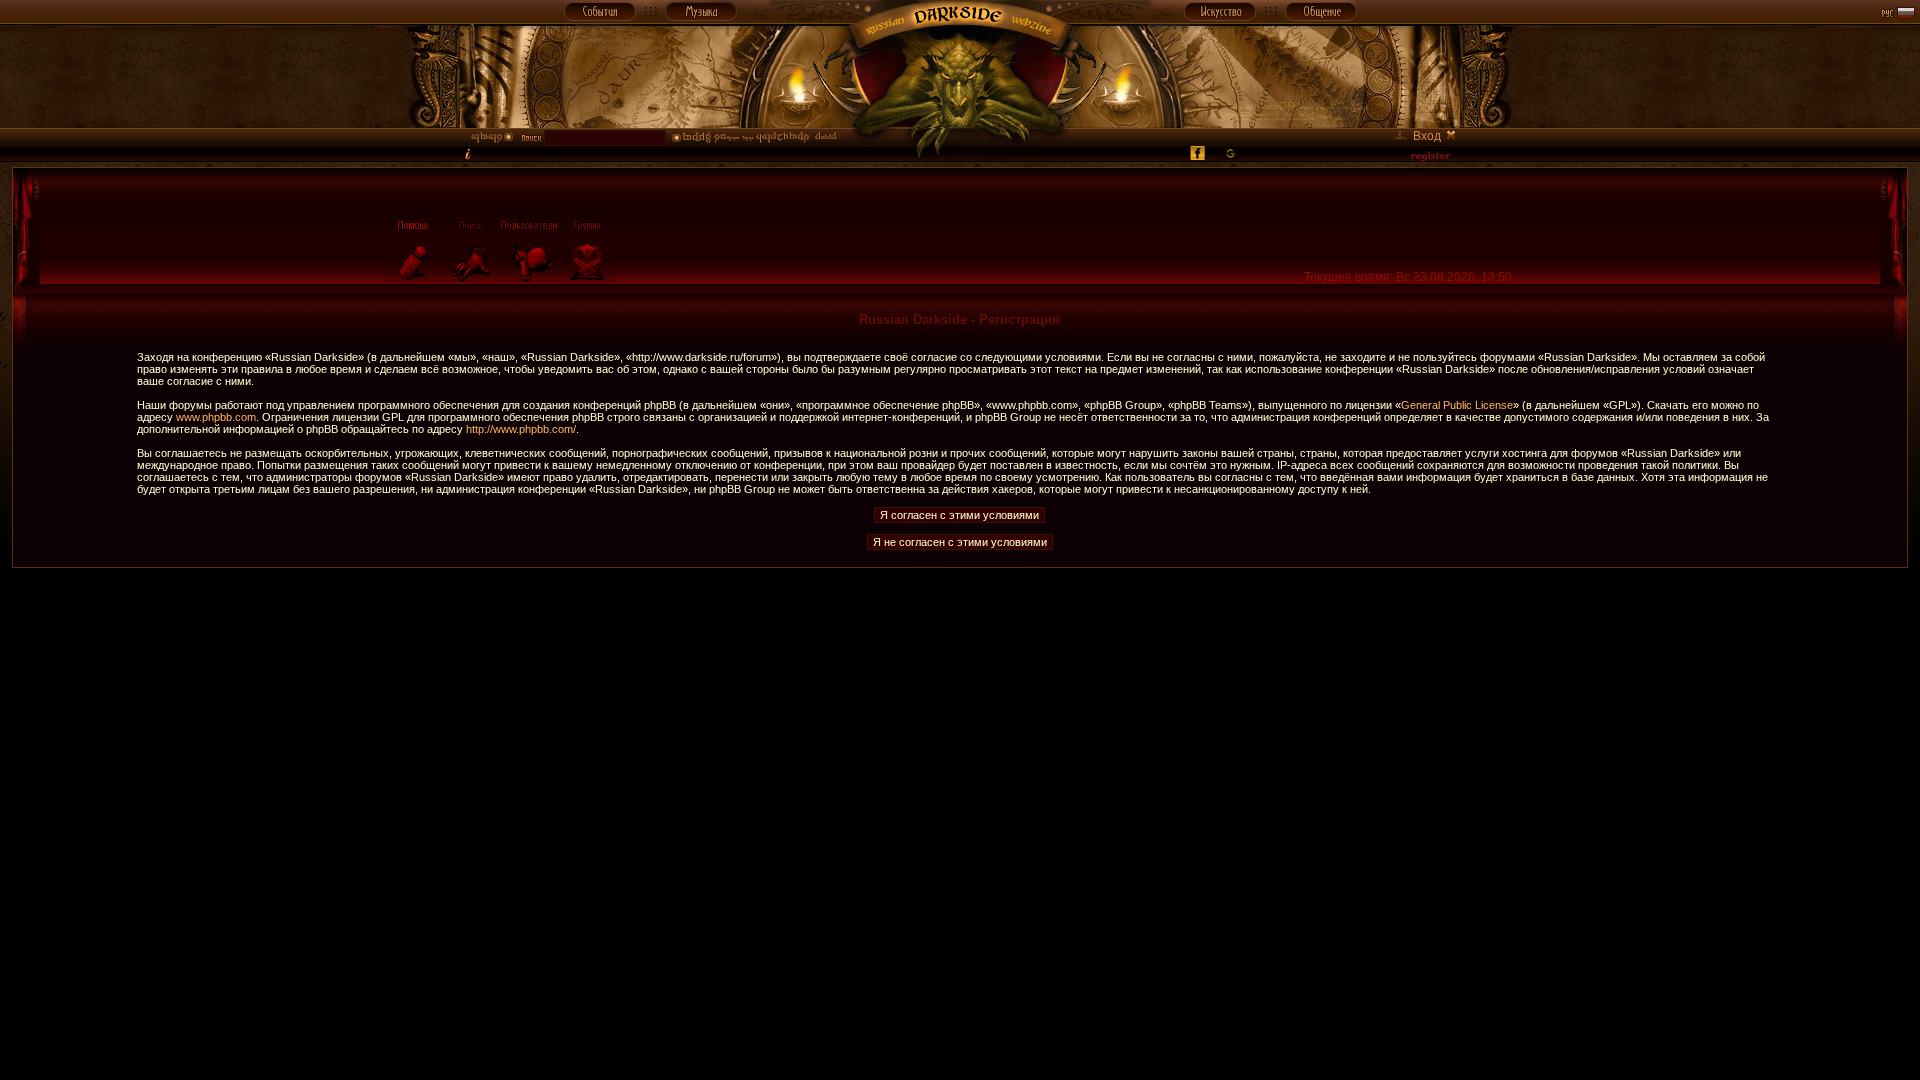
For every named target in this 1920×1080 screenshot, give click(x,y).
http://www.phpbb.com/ (521, 429)
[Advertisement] (960, 613)
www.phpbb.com (216, 417)
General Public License (1457, 405)
